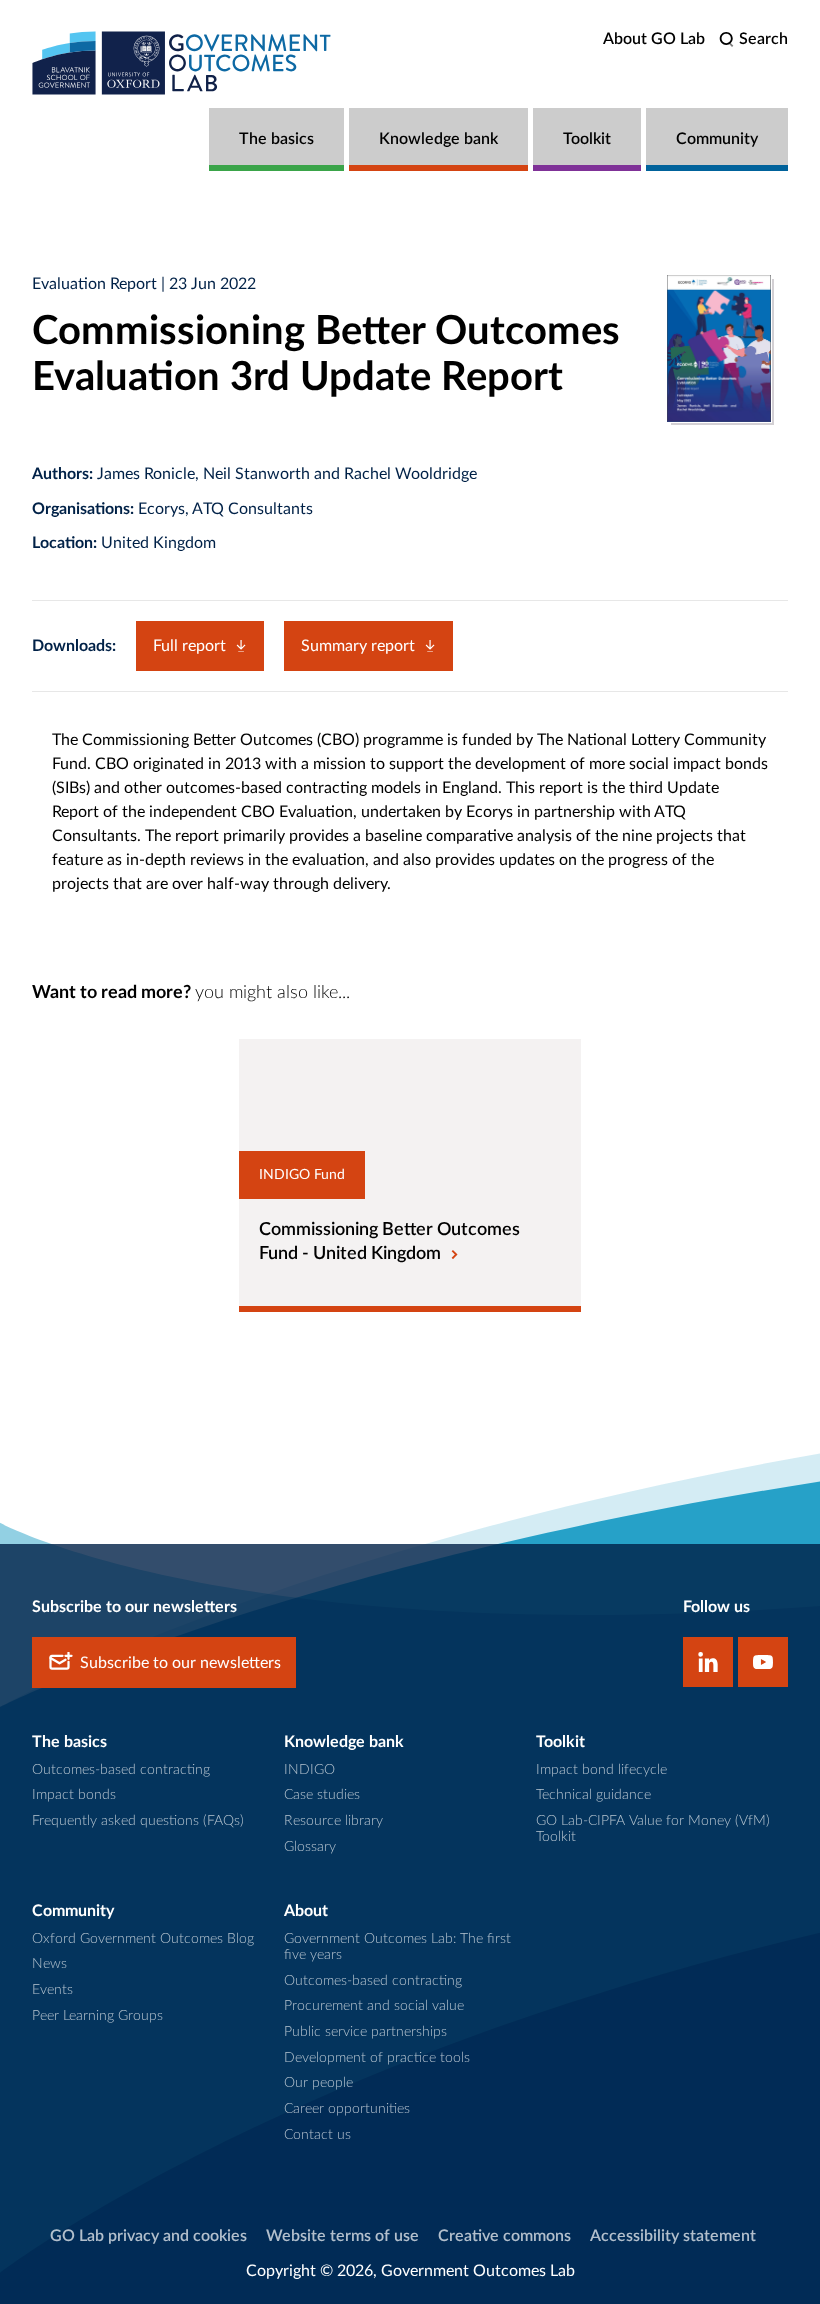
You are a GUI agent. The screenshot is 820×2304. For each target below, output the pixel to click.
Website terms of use (342, 2236)
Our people (318, 2083)
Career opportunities (347, 2109)
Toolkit (587, 139)
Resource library (333, 1821)
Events (52, 1990)
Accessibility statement (673, 2236)
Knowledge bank (438, 139)
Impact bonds (74, 1795)
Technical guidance (593, 1795)
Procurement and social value (374, 2006)
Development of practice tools (377, 2058)
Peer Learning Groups (97, 2016)
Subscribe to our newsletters (180, 1663)
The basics (276, 139)
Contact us (317, 2135)
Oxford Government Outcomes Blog (143, 1939)
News (49, 1964)
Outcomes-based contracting (121, 1770)
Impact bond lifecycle (601, 1770)
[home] (182, 62)
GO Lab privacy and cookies (148, 2236)
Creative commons (504, 2236)
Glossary (310, 1847)
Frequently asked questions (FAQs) (138, 1821)
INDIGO (309, 1770)
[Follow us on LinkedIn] (708, 1662)
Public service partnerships (365, 2032)
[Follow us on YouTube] (763, 1662)
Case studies (322, 1795)
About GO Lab (654, 39)
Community (717, 139)
